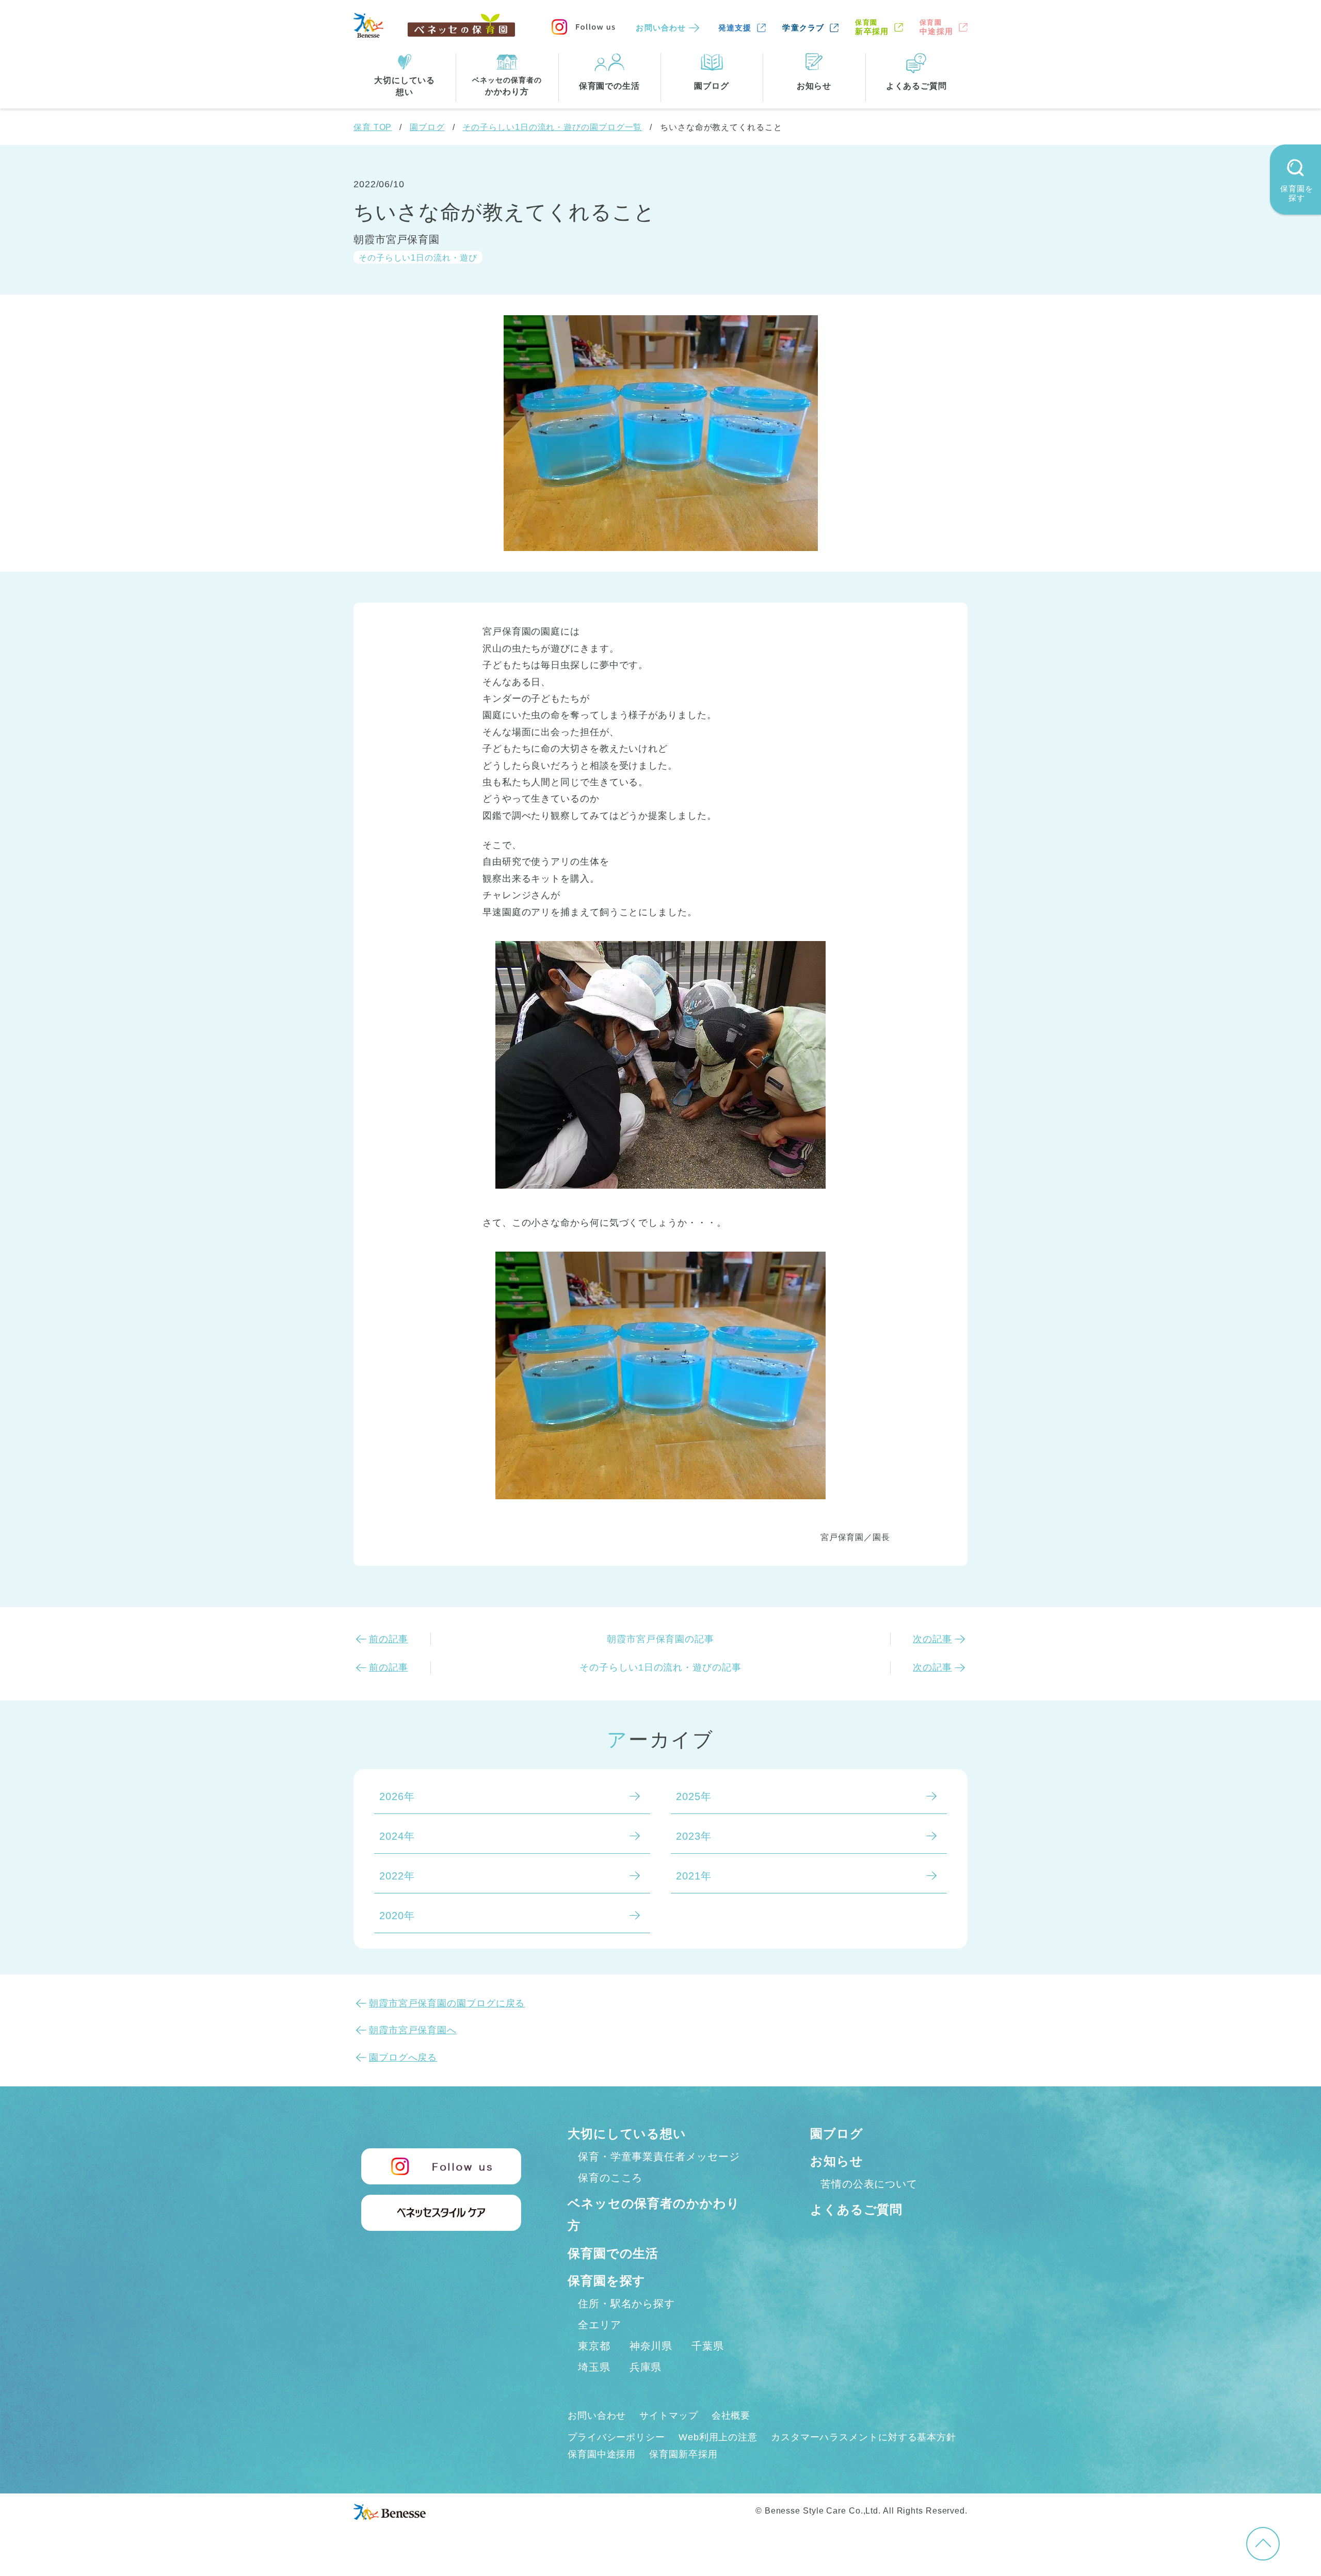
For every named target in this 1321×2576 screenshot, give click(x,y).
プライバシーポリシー (616, 2437)
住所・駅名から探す (626, 2304)
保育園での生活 (613, 2253)
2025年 (694, 1796)
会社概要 (731, 2416)
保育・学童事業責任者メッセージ (659, 2157)
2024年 (397, 1836)
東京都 (594, 2346)
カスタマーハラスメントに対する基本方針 (864, 2437)
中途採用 (936, 27)
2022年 (397, 1876)
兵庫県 (646, 2367)
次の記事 (932, 1639)
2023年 (694, 1836)
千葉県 (708, 2346)
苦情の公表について (869, 2184)
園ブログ (427, 127)
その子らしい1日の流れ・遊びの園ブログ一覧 (552, 127)
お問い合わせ (661, 28)
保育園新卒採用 (683, 2454)
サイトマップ (668, 2416)
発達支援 (735, 28)
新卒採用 (872, 27)
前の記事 (389, 1639)
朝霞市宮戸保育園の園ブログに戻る (447, 2003)
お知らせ (837, 2161)
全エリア (600, 2325)
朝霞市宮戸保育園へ (413, 2030)
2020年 (397, 1916)
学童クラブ (803, 28)
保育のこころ (610, 2178)
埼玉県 (594, 2367)
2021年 (694, 1876)
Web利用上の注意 (718, 2437)
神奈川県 (651, 2346)
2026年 (397, 1796)
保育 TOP (373, 127)
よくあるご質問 (856, 2209)
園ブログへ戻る (403, 2057)
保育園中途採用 (602, 2454)
